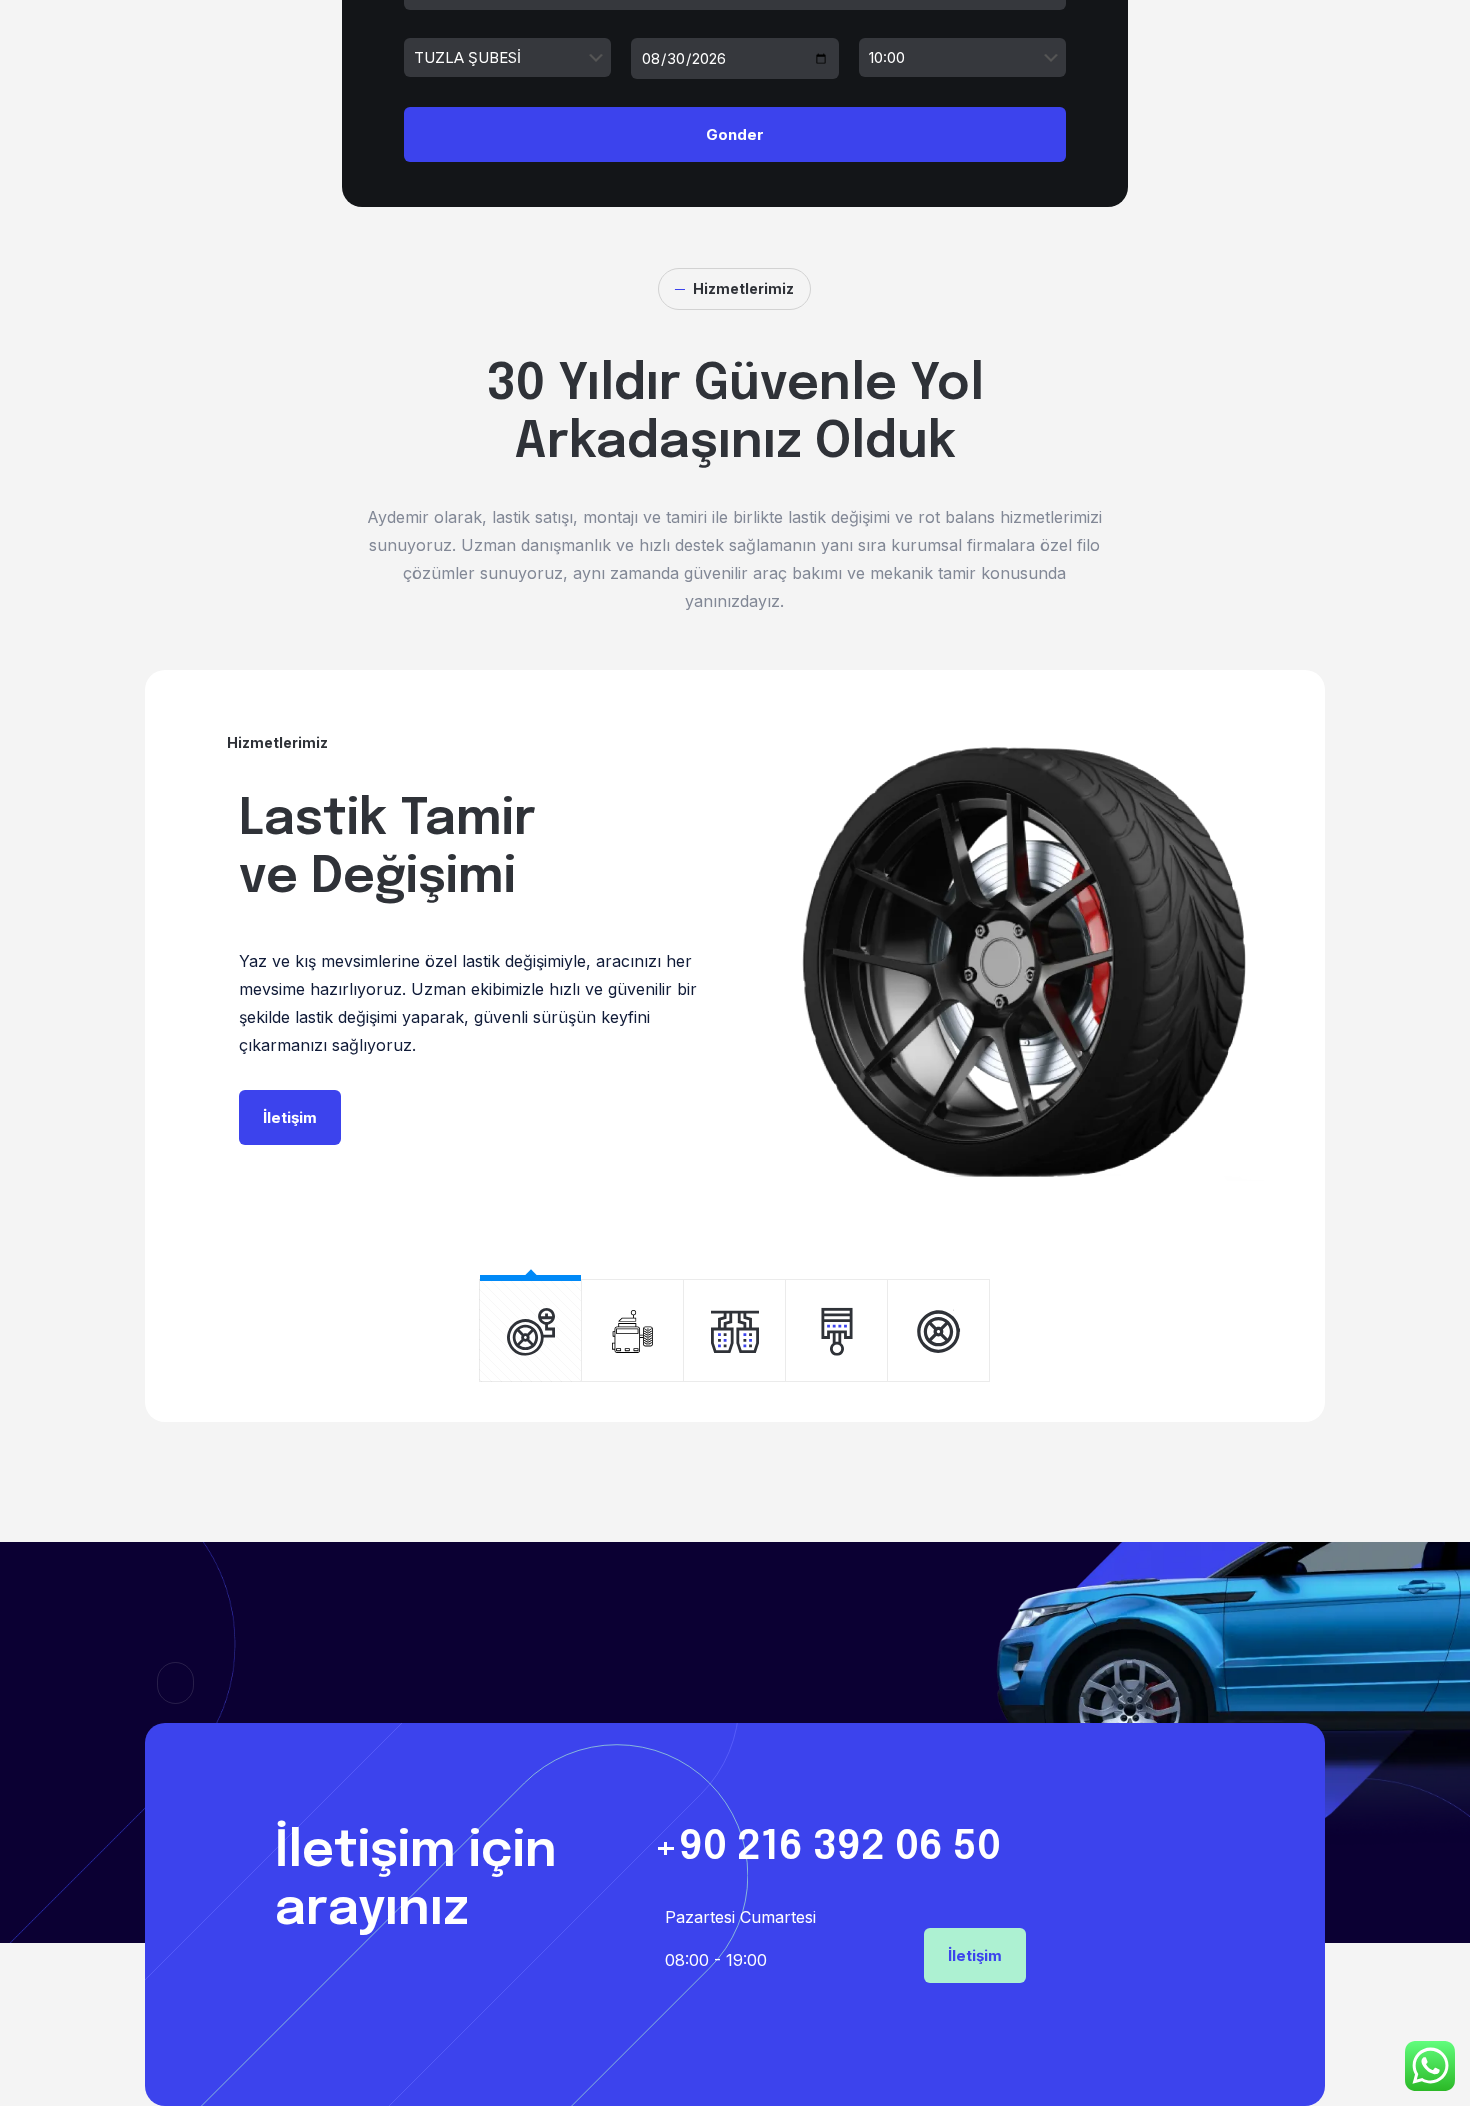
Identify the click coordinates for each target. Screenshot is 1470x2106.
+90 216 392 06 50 (827, 1847)
